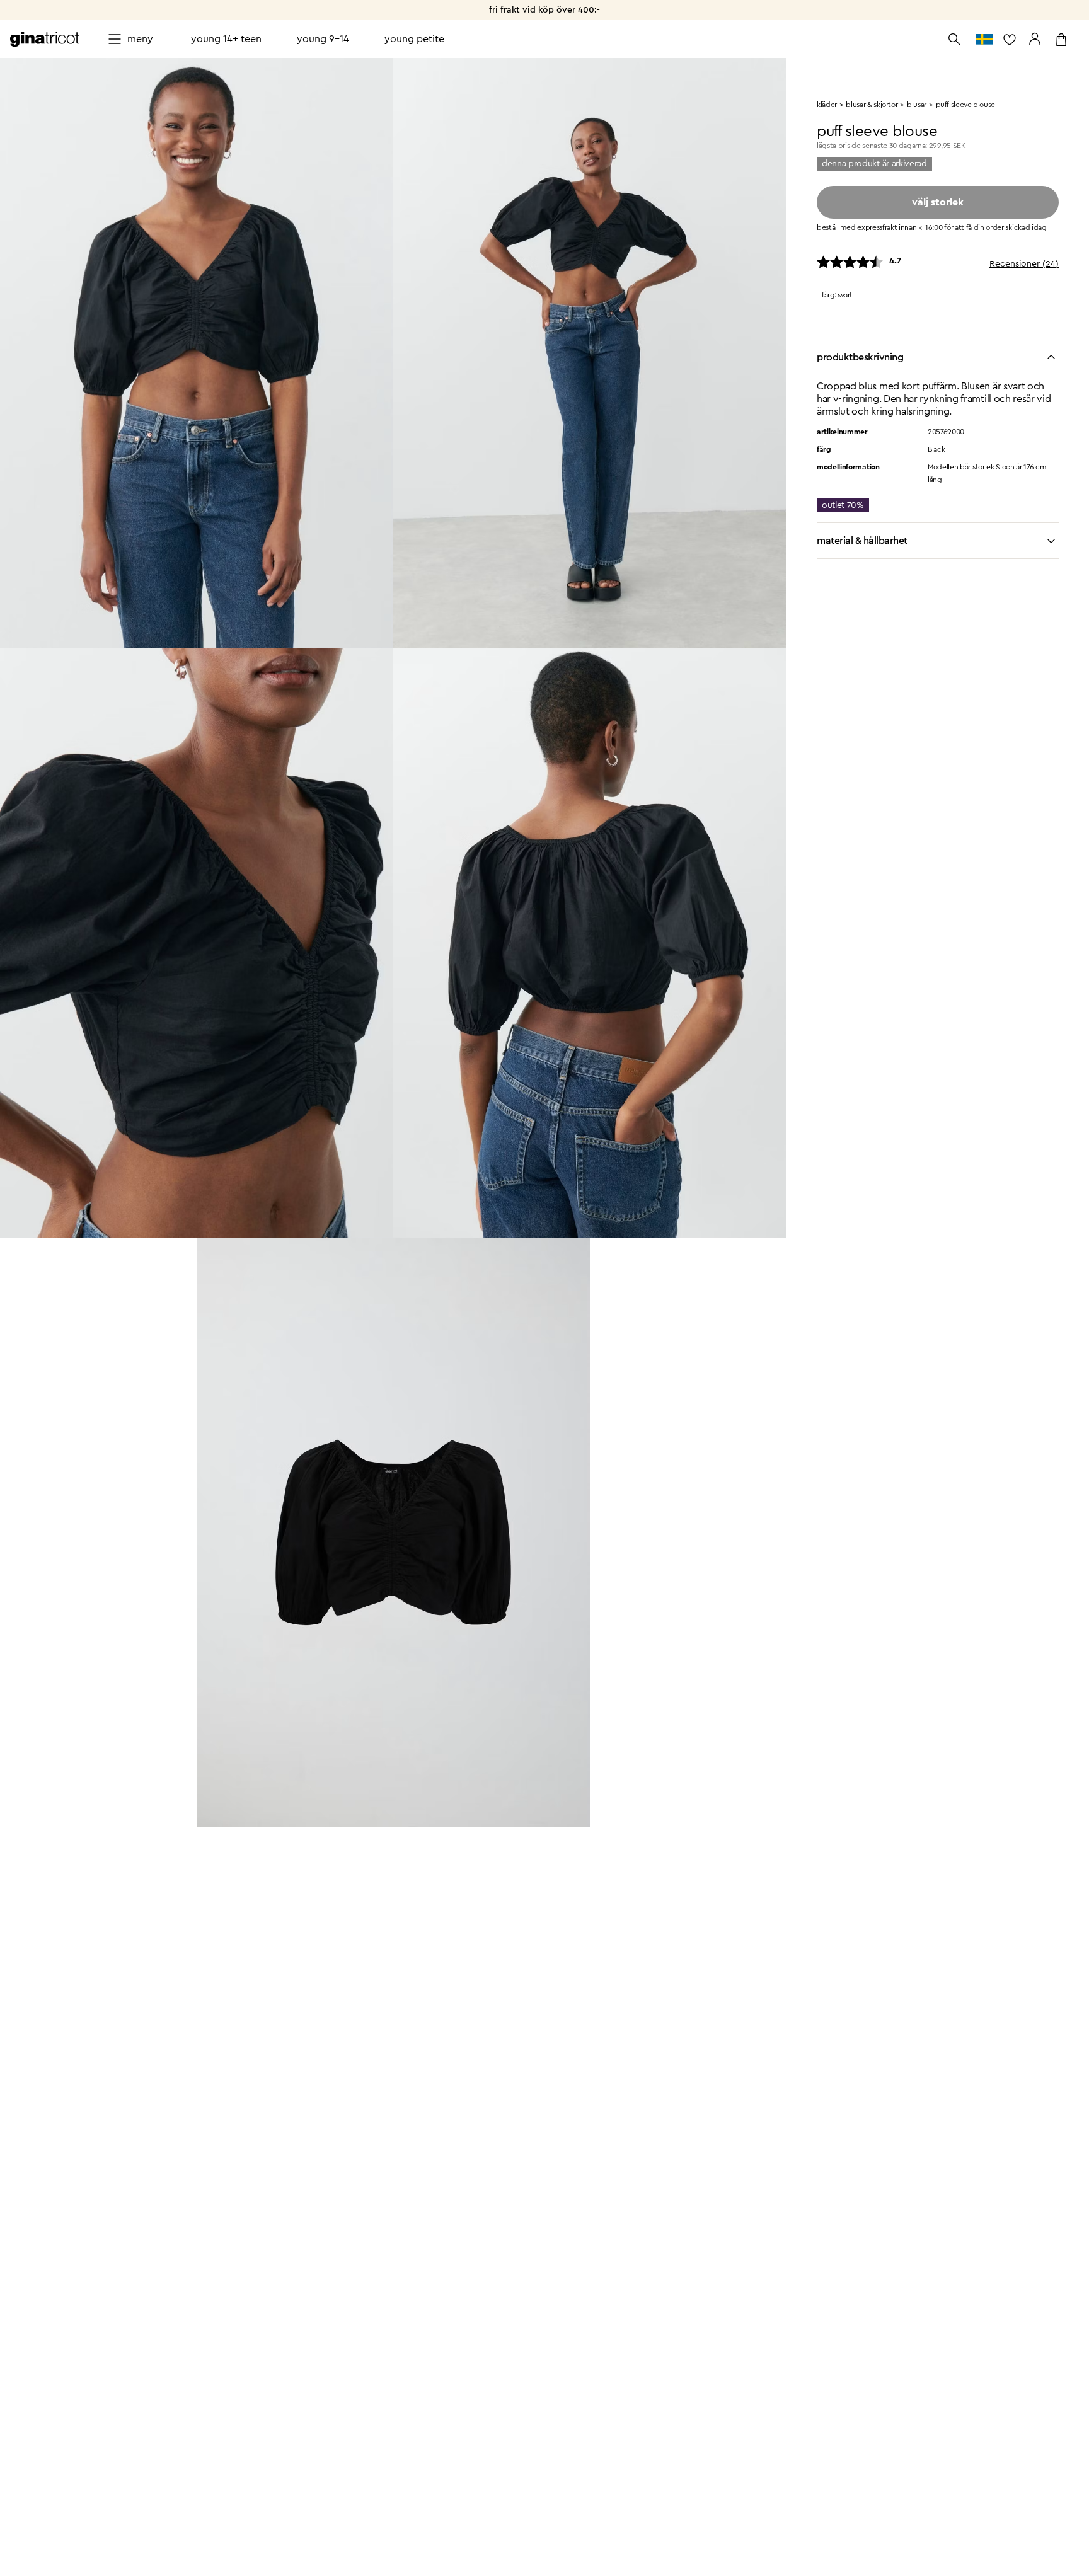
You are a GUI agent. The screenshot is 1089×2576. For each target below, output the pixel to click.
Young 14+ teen (226, 39)
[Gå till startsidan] (45, 39)
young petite (414, 39)
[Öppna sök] (954, 39)
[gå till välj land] (984, 39)
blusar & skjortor (872, 105)
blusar (917, 105)
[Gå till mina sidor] (1035, 39)
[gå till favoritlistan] (1010, 39)
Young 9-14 (323, 39)
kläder (827, 105)
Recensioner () (1024, 264)
